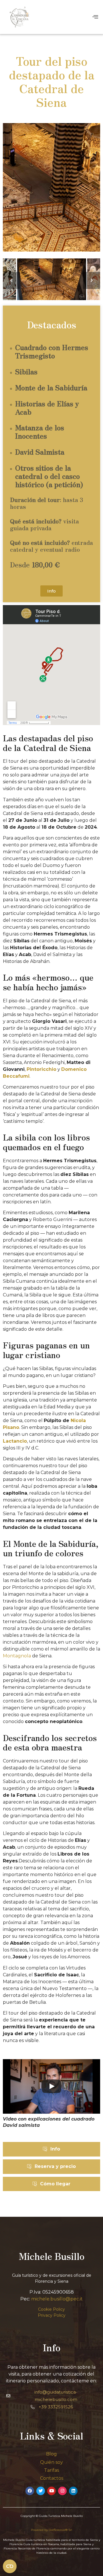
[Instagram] (62, 2491)
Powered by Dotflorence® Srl (51, 2530)
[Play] (51, 2086)
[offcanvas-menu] (95, 17)
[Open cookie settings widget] (10, 2566)
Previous (11, 280)
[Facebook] (30, 2491)
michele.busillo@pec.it (57, 2299)
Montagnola (17, 1656)
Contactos (52, 2478)
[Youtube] (51, 2491)
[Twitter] (41, 2491)
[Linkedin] (73, 2491)
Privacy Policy (52, 2315)
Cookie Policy (51, 2309)
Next (92, 280)
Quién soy (51, 2462)
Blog (51, 2454)
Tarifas (51, 2470)
